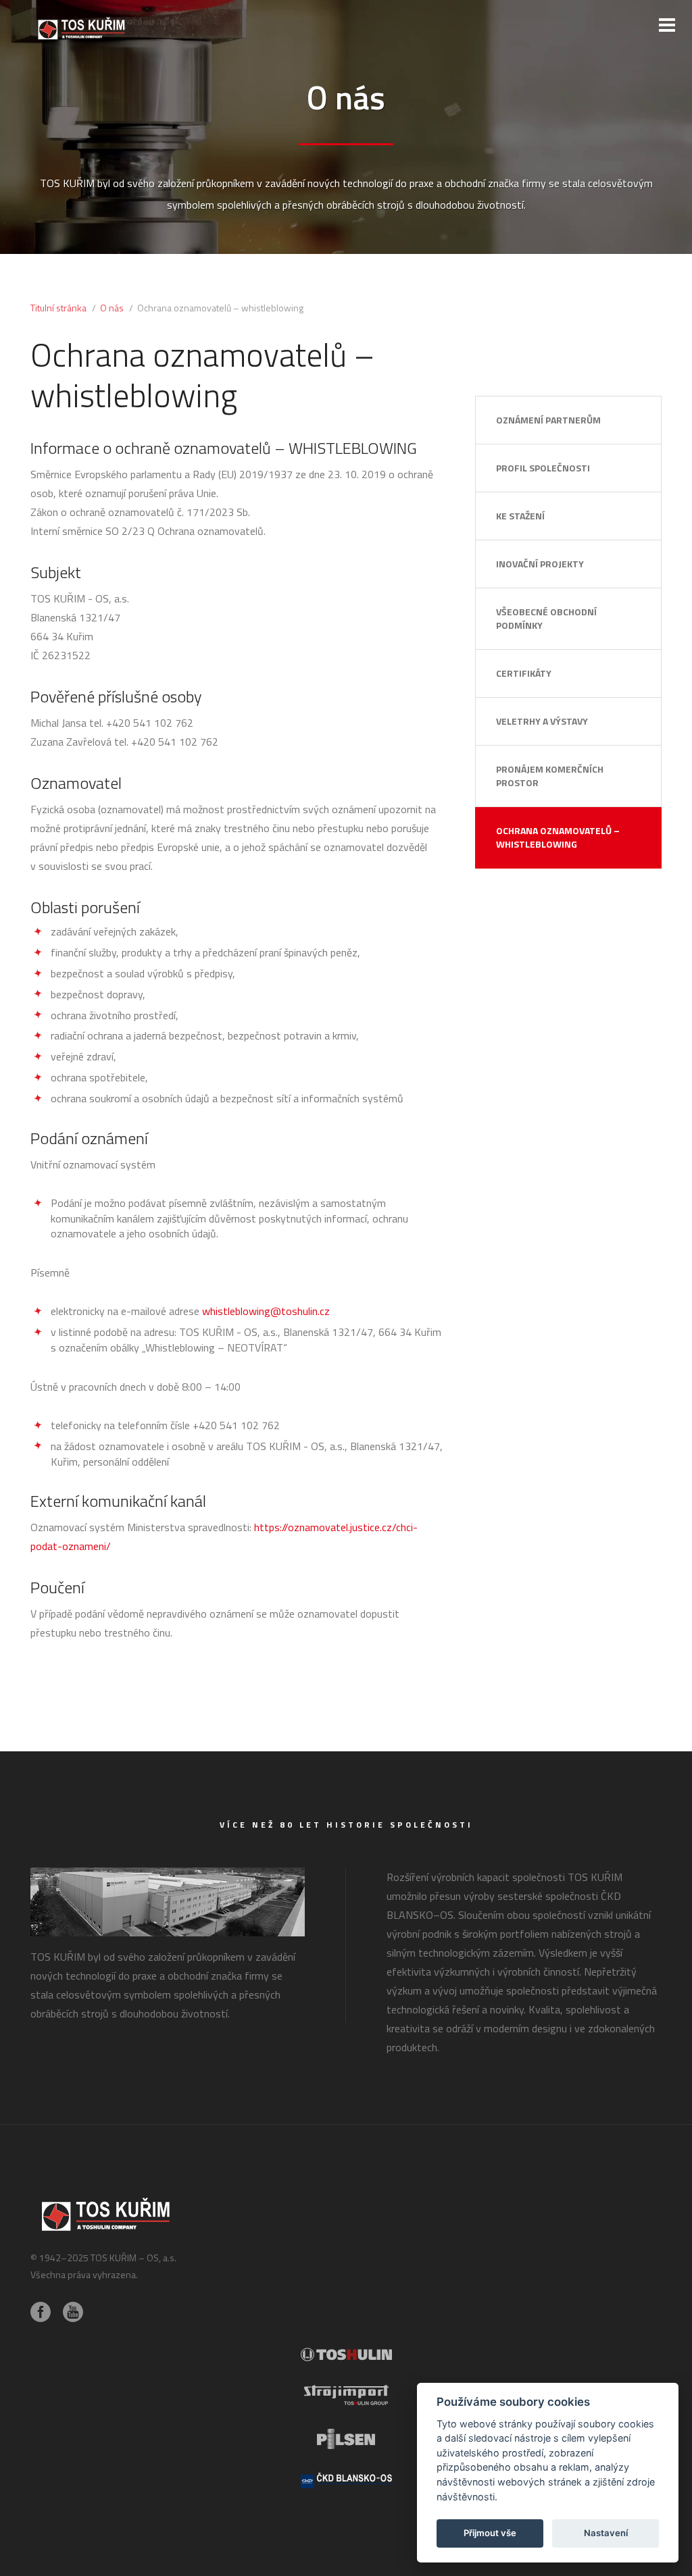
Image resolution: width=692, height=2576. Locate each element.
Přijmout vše (490, 2533)
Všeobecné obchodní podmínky (546, 618)
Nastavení (606, 2533)
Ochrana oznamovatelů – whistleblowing (558, 837)
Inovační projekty (540, 564)
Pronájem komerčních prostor (550, 776)
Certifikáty (524, 673)
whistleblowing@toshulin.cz (266, 1311)
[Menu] (667, 25)
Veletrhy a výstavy (542, 721)
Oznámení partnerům (548, 420)
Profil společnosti (543, 468)
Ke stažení (520, 516)
